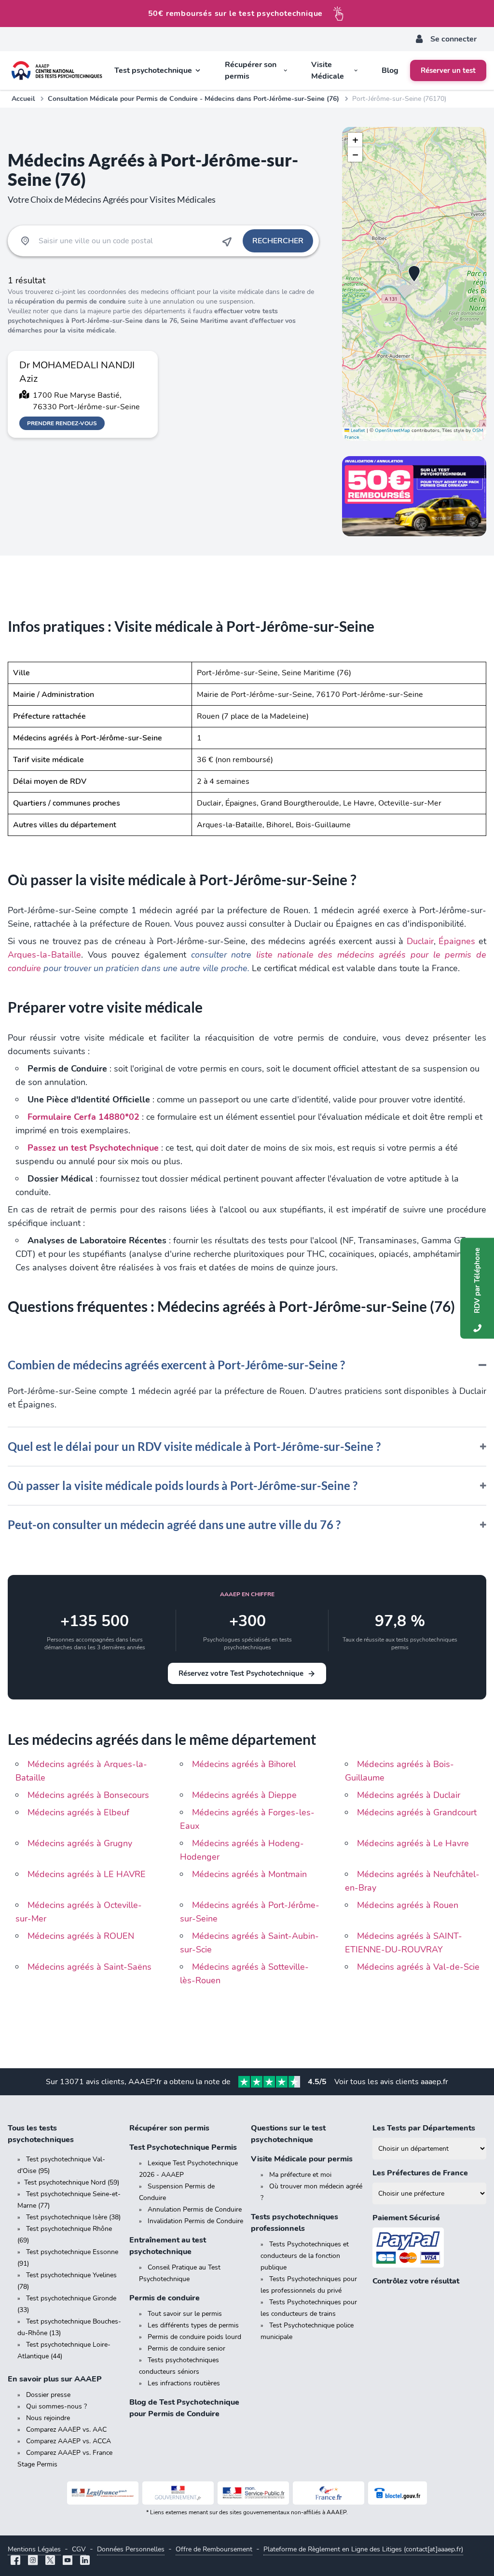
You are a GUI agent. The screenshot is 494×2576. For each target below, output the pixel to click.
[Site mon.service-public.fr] (253, 2493)
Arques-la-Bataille (44, 955)
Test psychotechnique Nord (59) (72, 2182)
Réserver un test (448, 70)
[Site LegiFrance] (103, 2493)
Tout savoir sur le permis (185, 2314)
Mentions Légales (34, 2549)
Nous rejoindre (48, 2418)
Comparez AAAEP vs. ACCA (69, 2441)
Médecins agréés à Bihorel (244, 1764)
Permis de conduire (165, 2298)
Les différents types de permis (193, 2325)
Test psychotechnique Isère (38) (73, 2217)
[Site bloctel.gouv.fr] (398, 2493)
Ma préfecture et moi (300, 2175)
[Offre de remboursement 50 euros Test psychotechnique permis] (414, 496)
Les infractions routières (184, 2383)
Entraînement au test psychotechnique (168, 2246)
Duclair (420, 941)
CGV (79, 2549)
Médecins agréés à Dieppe (244, 1795)
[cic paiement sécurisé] (429, 2248)
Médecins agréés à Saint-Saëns (89, 1967)
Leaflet (357, 431)
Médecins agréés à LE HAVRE (87, 1874)
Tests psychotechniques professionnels (295, 2223)
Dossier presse (48, 2395)
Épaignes (457, 941)
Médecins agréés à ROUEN (81, 1936)
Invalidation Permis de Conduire (195, 2221)
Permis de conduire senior (186, 2348)
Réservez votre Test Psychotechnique (241, 1673)
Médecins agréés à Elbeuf (78, 1812)
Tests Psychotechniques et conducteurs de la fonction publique (305, 2256)
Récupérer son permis (169, 2128)
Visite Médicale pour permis (302, 2159)
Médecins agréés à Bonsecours (88, 1795)
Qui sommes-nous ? (56, 2406)
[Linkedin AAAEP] (85, 2561)
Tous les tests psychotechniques (41, 2134)
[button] (414, 274)
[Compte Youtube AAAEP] (68, 2561)
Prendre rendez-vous (62, 423)
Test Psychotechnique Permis (183, 2147)
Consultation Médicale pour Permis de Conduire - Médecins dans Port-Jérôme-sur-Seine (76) (193, 99)
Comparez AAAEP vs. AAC (66, 2430)
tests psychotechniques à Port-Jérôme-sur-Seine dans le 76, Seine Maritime (143, 316)
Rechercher (278, 241)
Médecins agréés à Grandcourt (417, 1812)
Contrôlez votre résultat (416, 2281)
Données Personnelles (131, 2549)
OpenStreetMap (392, 431)
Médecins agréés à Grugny (80, 1843)
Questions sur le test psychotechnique (288, 2134)
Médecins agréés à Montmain (249, 1874)
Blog (390, 70)
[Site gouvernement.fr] (178, 2493)
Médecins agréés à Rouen (408, 1905)
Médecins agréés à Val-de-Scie (418, 1967)
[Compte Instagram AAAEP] (33, 2561)
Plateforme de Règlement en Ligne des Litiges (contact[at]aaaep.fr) (363, 2549)
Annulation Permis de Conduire (195, 2209)
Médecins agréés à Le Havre (413, 1843)
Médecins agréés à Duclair (409, 1795)
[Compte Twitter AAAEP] (50, 2561)
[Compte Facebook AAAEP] (15, 2561)
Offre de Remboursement (214, 2549)
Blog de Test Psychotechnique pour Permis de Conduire (184, 2408)
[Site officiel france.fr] (329, 2493)
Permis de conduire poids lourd (194, 2337)
